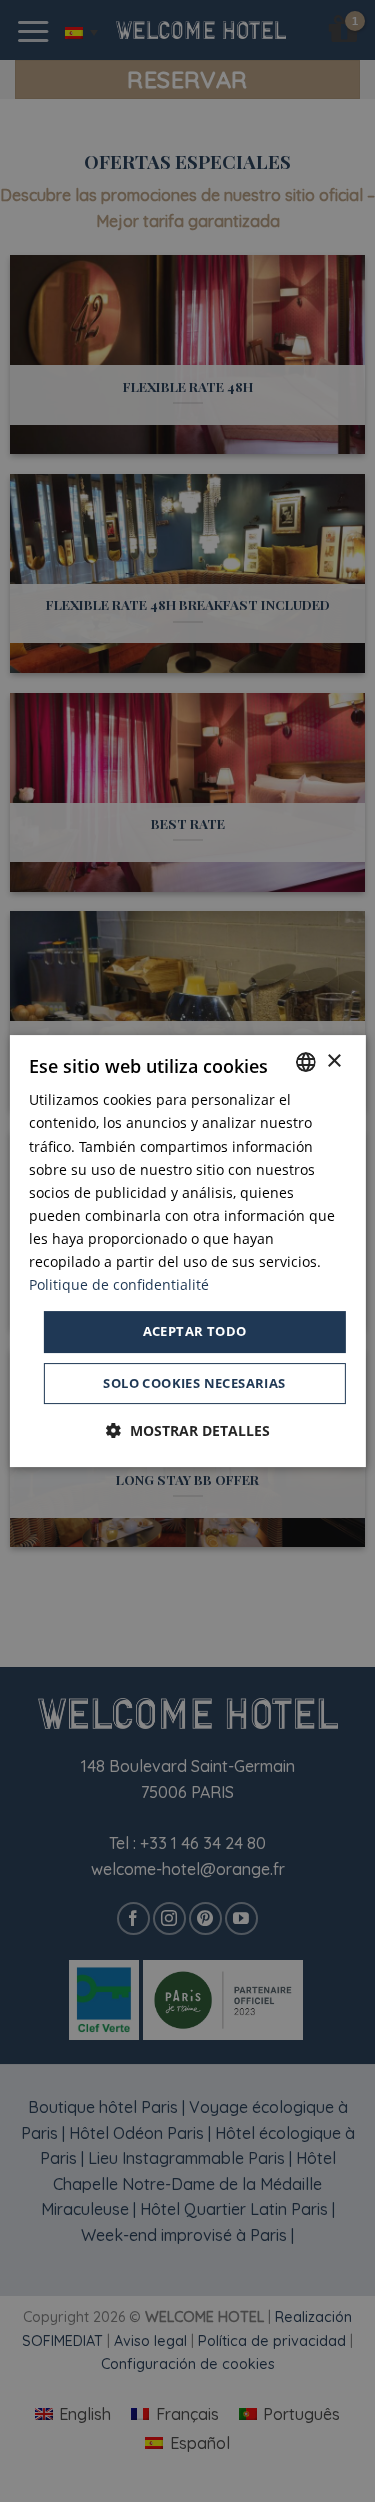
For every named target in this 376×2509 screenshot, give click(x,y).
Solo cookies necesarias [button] (194, 1383)
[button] (188, 1430)
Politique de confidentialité (119, 1284)
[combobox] (306, 1062)
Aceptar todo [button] (195, 1331)
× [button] (333, 1061)
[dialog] (187, 1251)
